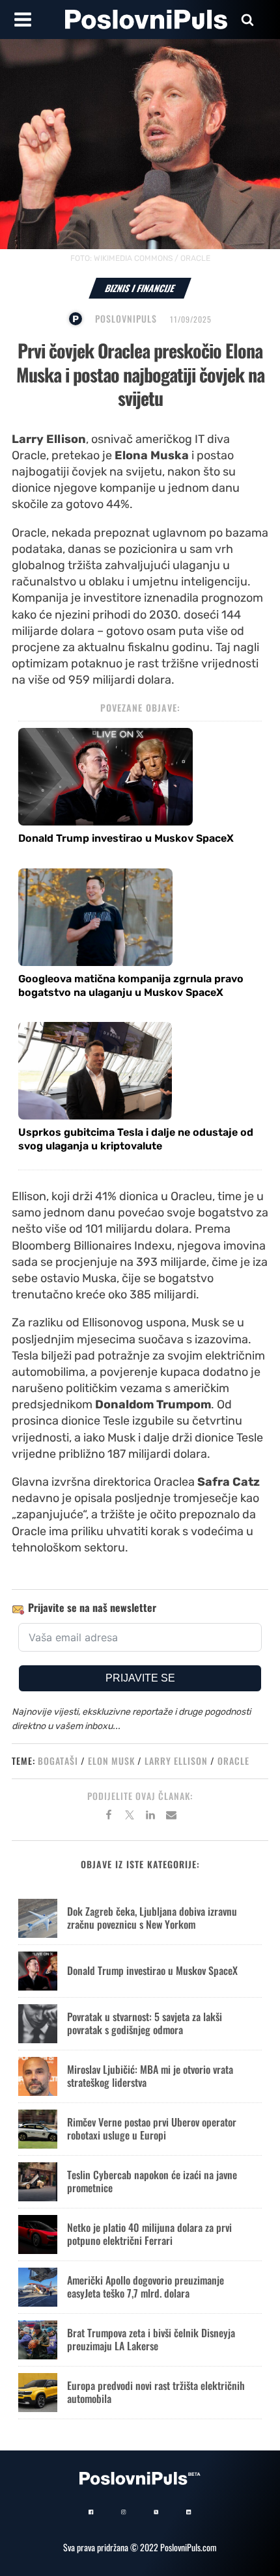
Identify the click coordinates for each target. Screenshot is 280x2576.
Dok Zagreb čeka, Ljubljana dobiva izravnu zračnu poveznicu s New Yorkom (152, 1917)
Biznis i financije (140, 288)
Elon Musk (111, 1761)
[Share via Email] (171, 1817)
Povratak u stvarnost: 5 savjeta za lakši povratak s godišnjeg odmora (145, 2023)
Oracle (233, 1761)
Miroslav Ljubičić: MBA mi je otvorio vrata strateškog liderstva (150, 2075)
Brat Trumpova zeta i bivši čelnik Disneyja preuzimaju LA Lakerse (151, 2339)
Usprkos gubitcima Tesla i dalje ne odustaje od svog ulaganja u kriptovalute (136, 1139)
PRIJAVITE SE (140, 1678)
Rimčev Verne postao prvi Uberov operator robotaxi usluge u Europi (152, 2128)
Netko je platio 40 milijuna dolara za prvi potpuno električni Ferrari (149, 2234)
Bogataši (58, 1761)
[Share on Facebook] (109, 1817)
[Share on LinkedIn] (150, 1817)
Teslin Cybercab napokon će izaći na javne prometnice (152, 2181)
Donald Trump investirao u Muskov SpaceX (126, 838)
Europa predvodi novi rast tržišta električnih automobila (156, 2392)
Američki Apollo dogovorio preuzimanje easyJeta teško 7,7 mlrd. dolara (146, 2286)
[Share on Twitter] (130, 1817)
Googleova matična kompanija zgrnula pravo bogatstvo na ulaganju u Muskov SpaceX (131, 986)
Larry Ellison (176, 1761)
